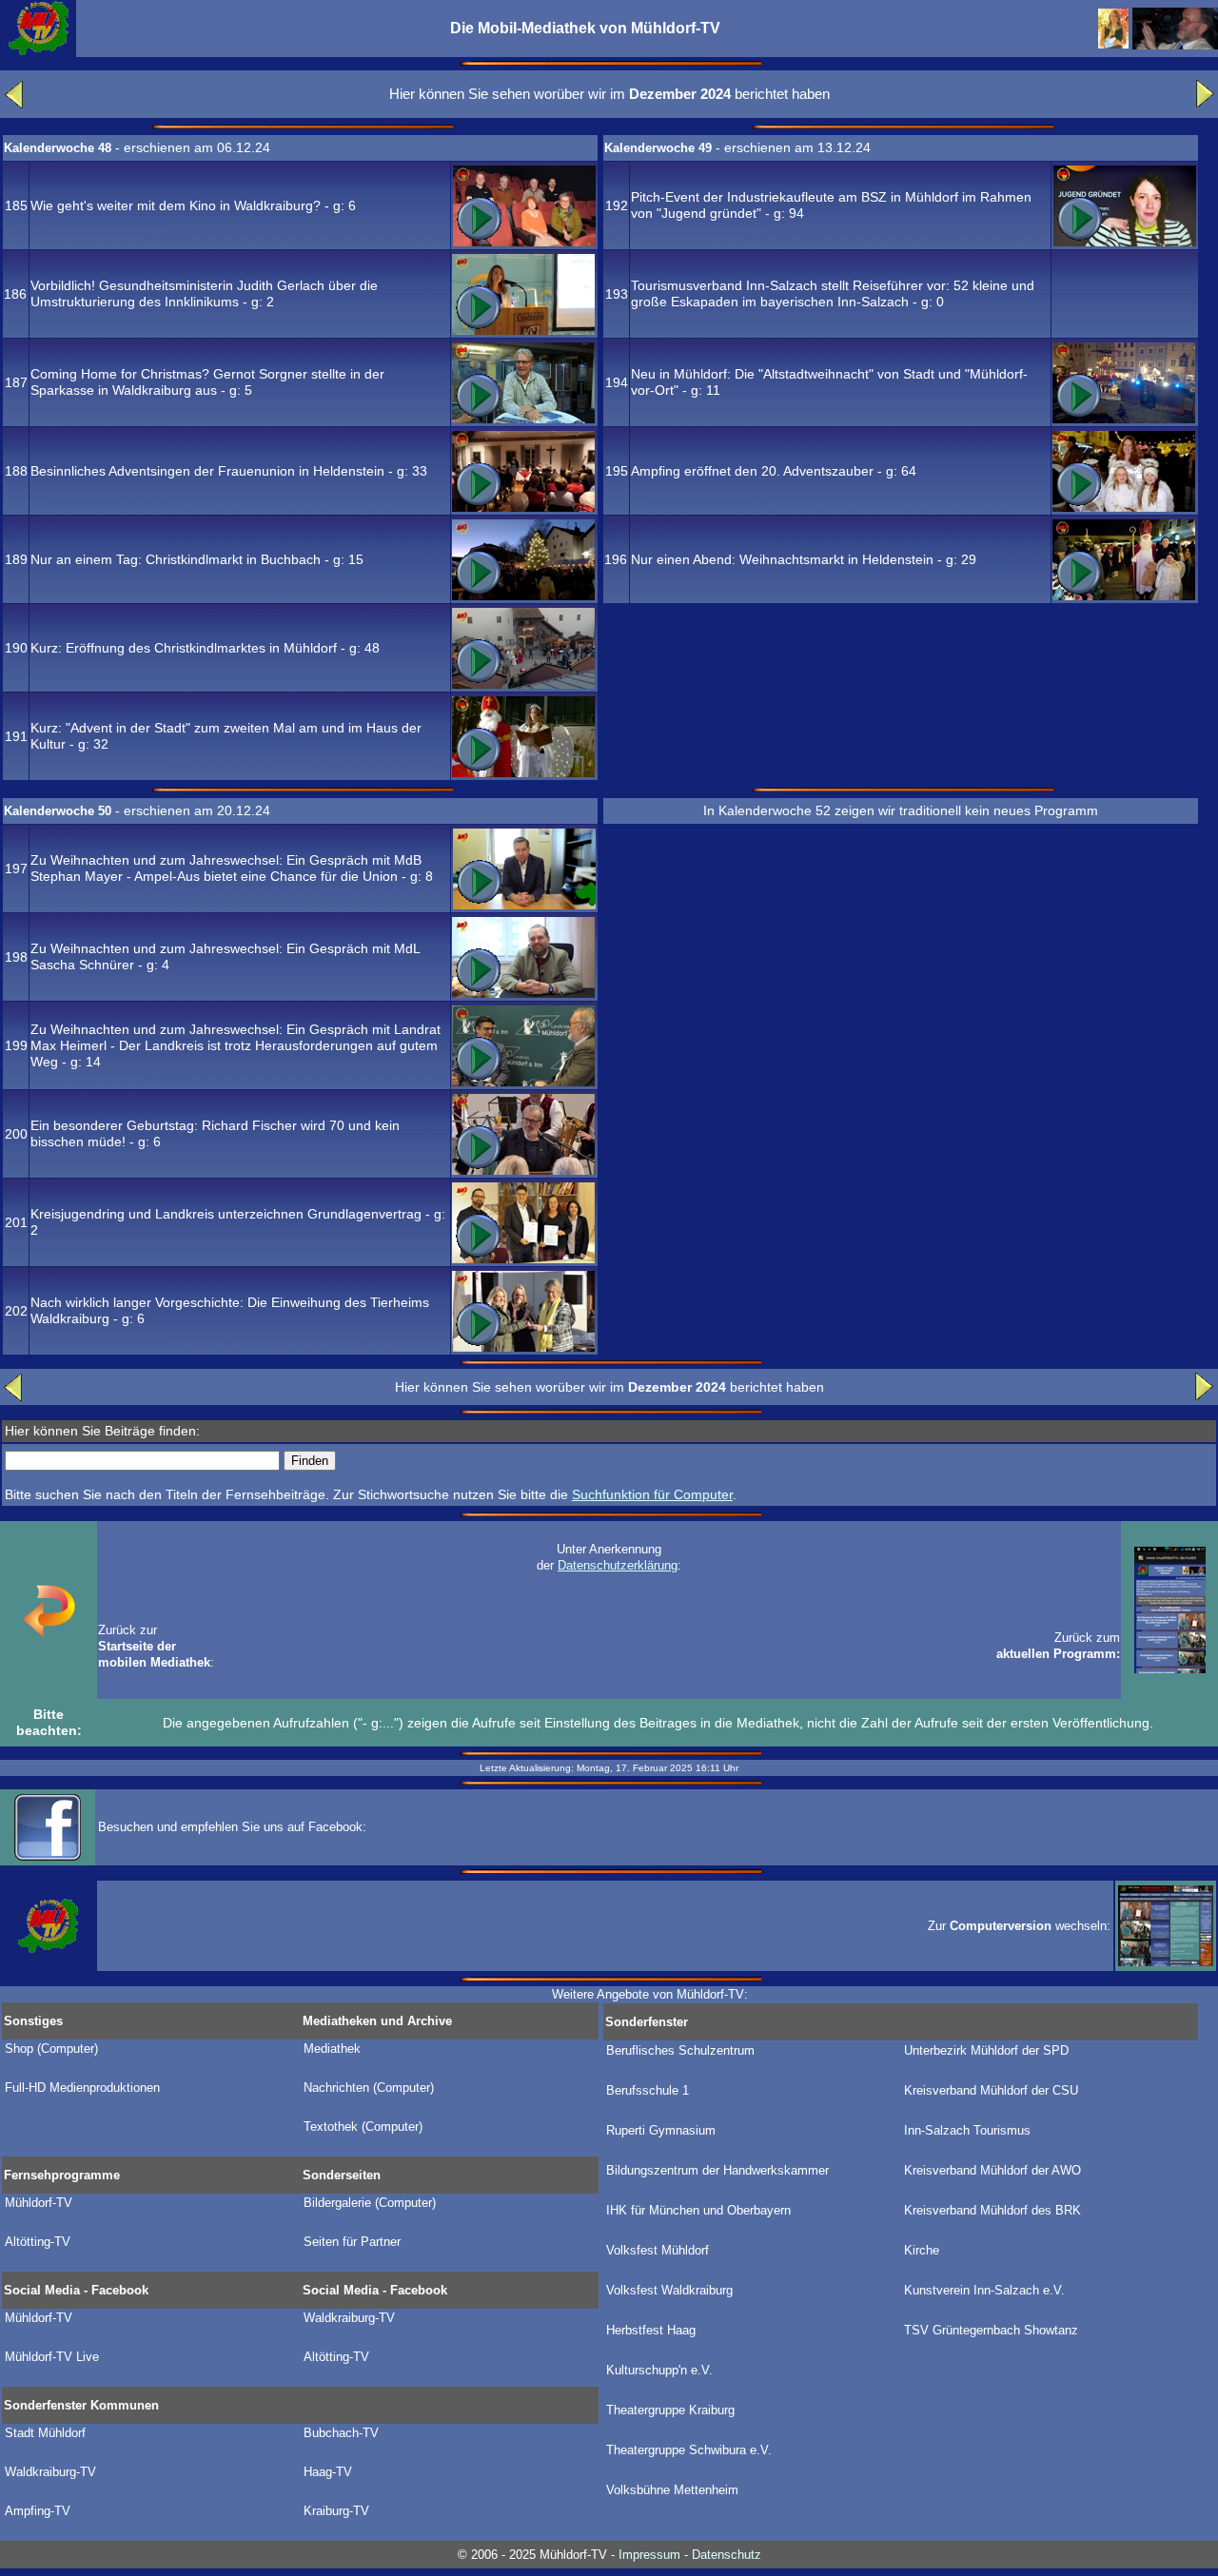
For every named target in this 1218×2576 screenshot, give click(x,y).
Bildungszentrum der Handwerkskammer (717, 2171)
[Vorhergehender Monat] (14, 104)
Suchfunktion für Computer (652, 1494)
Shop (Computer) (51, 2049)
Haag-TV (328, 2472)
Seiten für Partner (352, 2242)
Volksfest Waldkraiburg (669, 2291)
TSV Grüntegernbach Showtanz (991, 2331)
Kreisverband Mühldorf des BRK (992, 2211)
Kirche (922, 2251)
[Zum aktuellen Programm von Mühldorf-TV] (1170, 1669)
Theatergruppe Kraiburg (670, 2410)
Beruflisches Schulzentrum (680, 2051)
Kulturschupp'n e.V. (659, 2371)
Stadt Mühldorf (45, 2433)
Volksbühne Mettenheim (672, 2490)
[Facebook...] (48, 1856)
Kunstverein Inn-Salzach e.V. (984, 2291)
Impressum (649, 2555)
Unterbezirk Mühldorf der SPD (986, 2051)
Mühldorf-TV (39, 2203)
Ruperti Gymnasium (661, 2131)
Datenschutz (727, 2555)
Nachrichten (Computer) (369, 2088)
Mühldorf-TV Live (52, 2357)
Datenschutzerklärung (618, 1565)
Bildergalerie (370, 2203)
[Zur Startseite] (38, 52)
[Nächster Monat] (1205, 104)
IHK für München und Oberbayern (698, 2211)
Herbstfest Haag (651, 2331)
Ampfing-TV (38, 2511)
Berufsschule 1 (648, 2091)
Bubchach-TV (341, 2433)
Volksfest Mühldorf (658, 2251)
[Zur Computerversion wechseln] (1166, 1961)
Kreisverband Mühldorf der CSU (991, 2091)
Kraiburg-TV (336, 2511)
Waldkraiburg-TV (349, 2318)
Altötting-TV (38, 2242)
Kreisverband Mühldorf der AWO (992, 2171)
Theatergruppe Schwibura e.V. (689, 2450)
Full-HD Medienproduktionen (82, 2088)
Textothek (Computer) (363, 2127)
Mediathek (332, 2049)
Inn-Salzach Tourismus (967, 2131)
